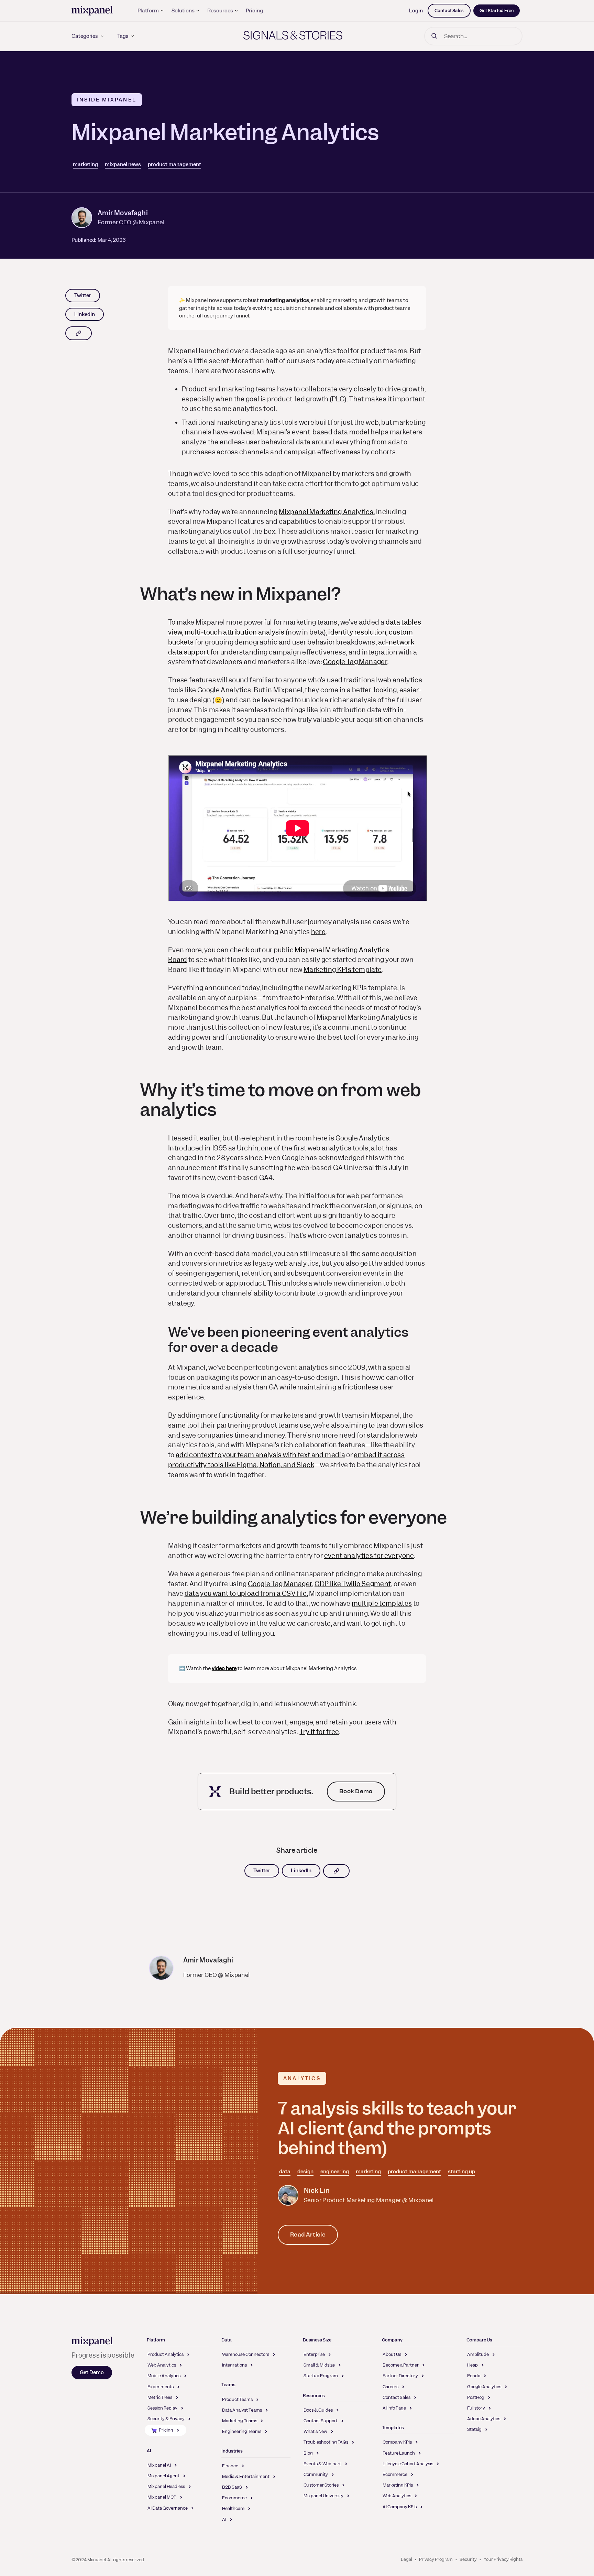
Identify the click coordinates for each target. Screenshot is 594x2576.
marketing (85, 164)
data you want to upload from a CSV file (246, 1594)
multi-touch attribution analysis (235, 632)
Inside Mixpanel (107, 100)
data (285, 2172)
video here (224, 1668)
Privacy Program (436, 2559)
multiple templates (382, 1604)
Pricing (254, 11)
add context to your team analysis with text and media (260, 1455)
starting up (461, 2172)
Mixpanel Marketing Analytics (326, 512)
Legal (406, 2559)
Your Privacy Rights (503, 2559)
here (318, 932)
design (305, 2172)
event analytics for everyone (369, 1556)
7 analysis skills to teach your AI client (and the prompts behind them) (397, 2128)
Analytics (302, 2078)
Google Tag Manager (355, 662)
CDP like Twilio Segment (353, 1584)
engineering (335, 2172)
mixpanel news (123, 164)
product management (174, 164)
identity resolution (357, 632)
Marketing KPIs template (343, 970)
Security (468, 2559)
